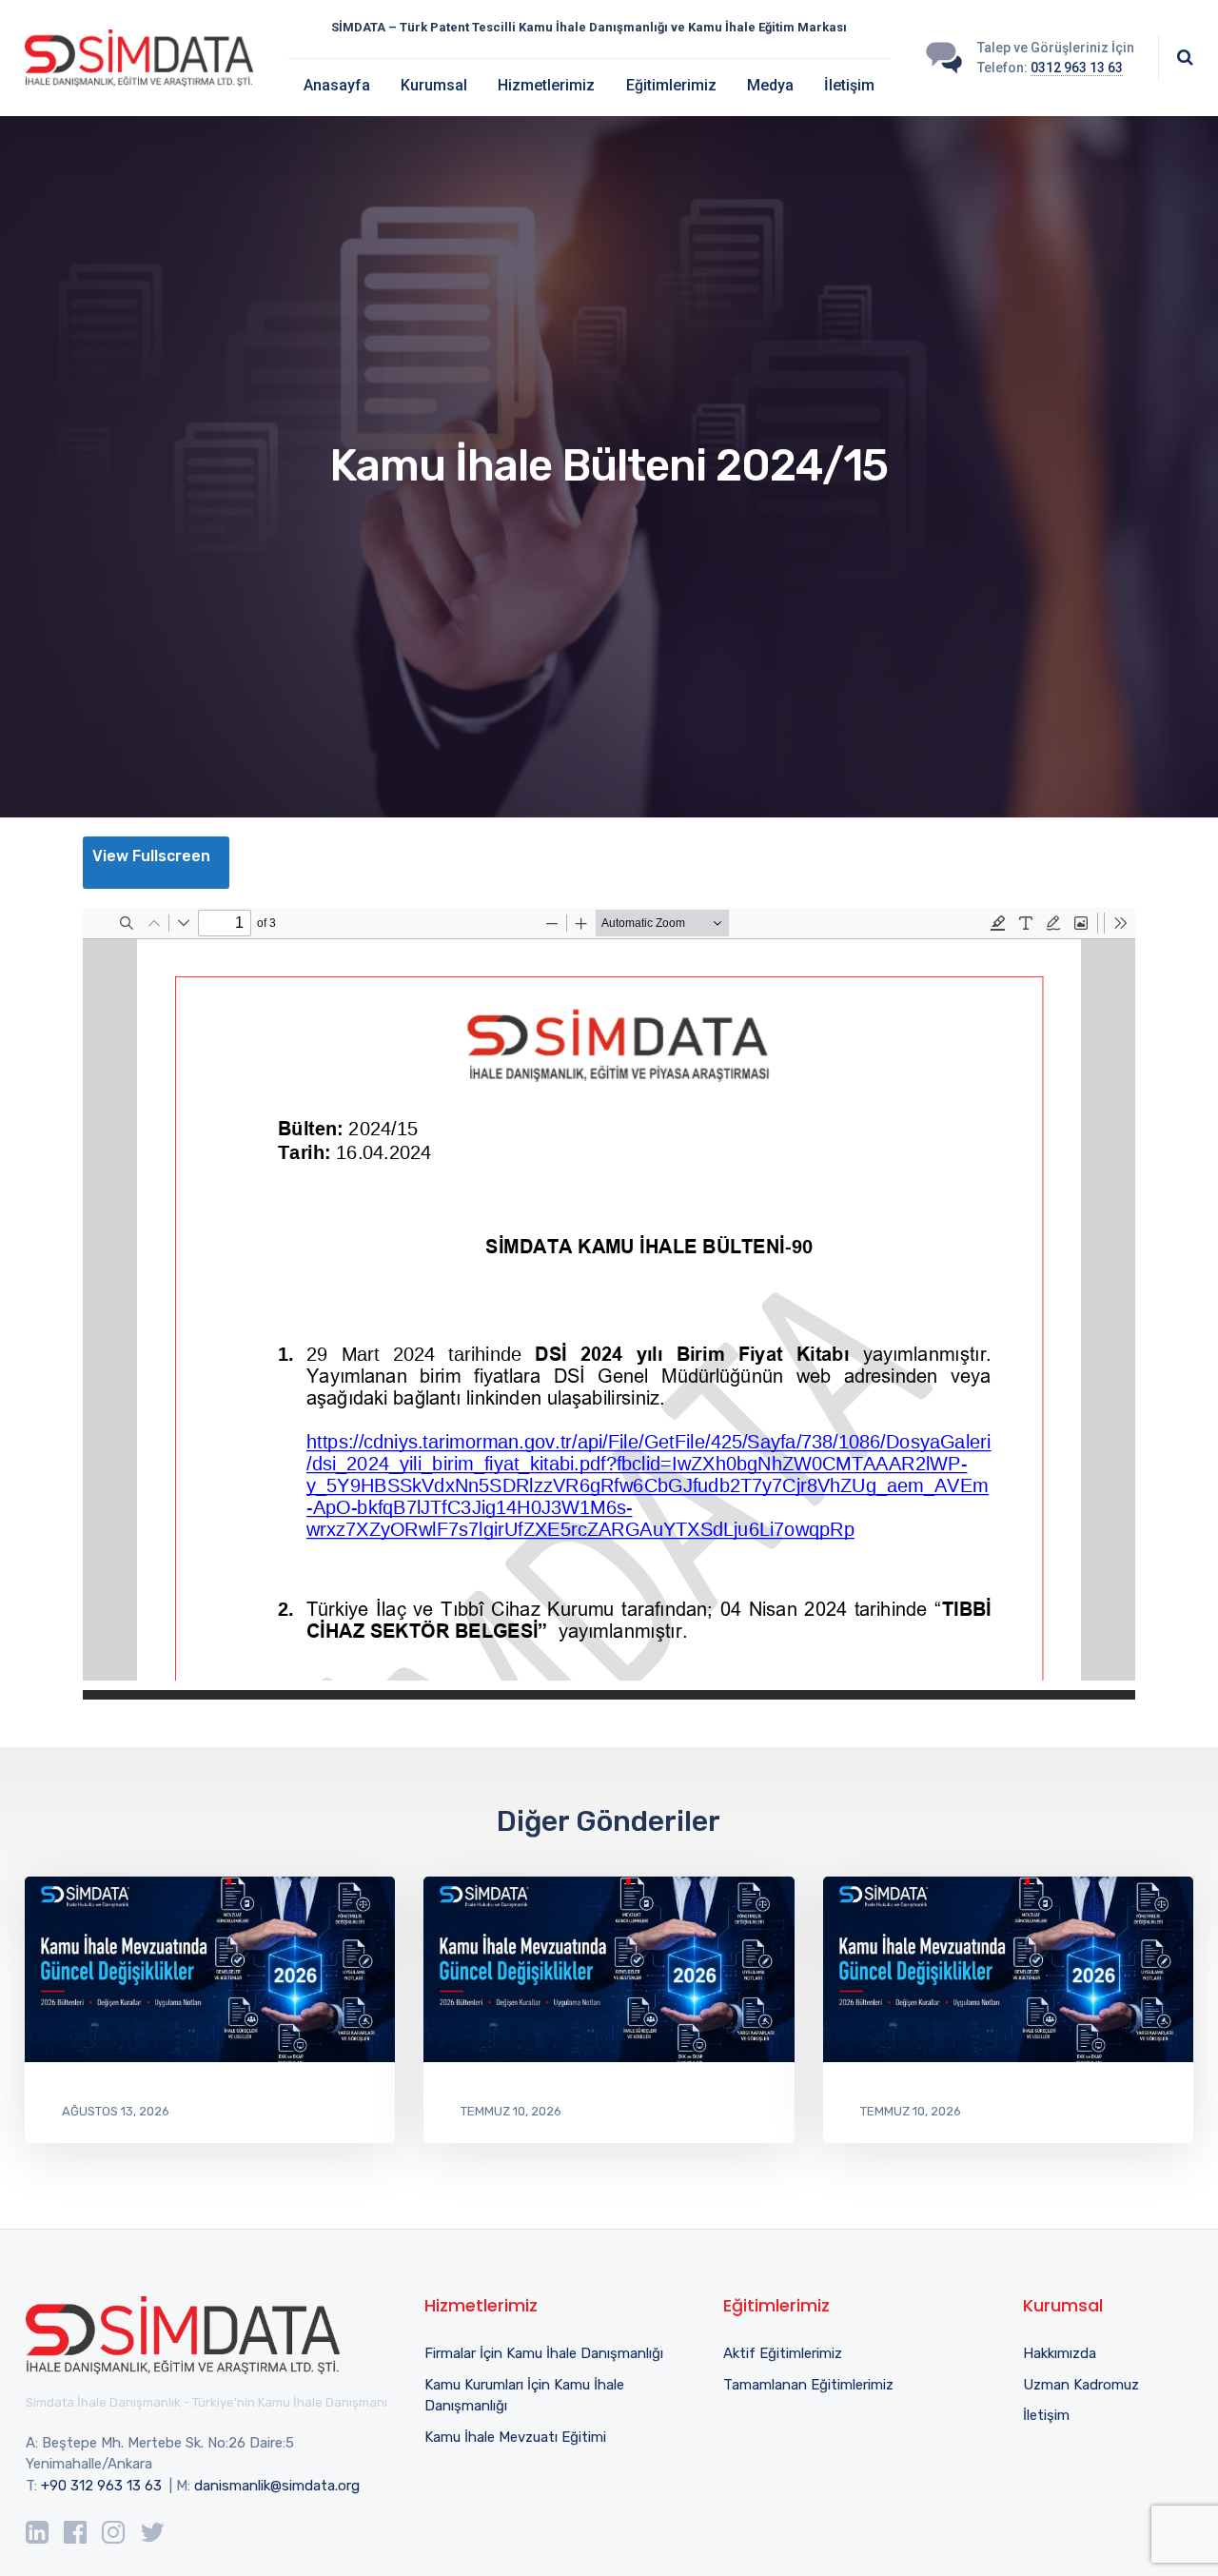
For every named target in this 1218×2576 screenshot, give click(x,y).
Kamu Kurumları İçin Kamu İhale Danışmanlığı (524, 2396)
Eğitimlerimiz (671, 85)
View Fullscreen (151, 856)
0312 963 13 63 (1077, 68)
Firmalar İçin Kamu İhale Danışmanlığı (544, 2353)
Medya (770, 85)
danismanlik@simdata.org (277, 2486)
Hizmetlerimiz (546, 85)
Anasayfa (337, 85)
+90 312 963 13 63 (101, 2486)
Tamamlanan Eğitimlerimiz (808, 2385)
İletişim (849, 85)
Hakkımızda (1060, 2353)
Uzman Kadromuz (1081, 2385)
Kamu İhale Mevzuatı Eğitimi (515, 2437)
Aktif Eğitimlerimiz (783, 2353)
